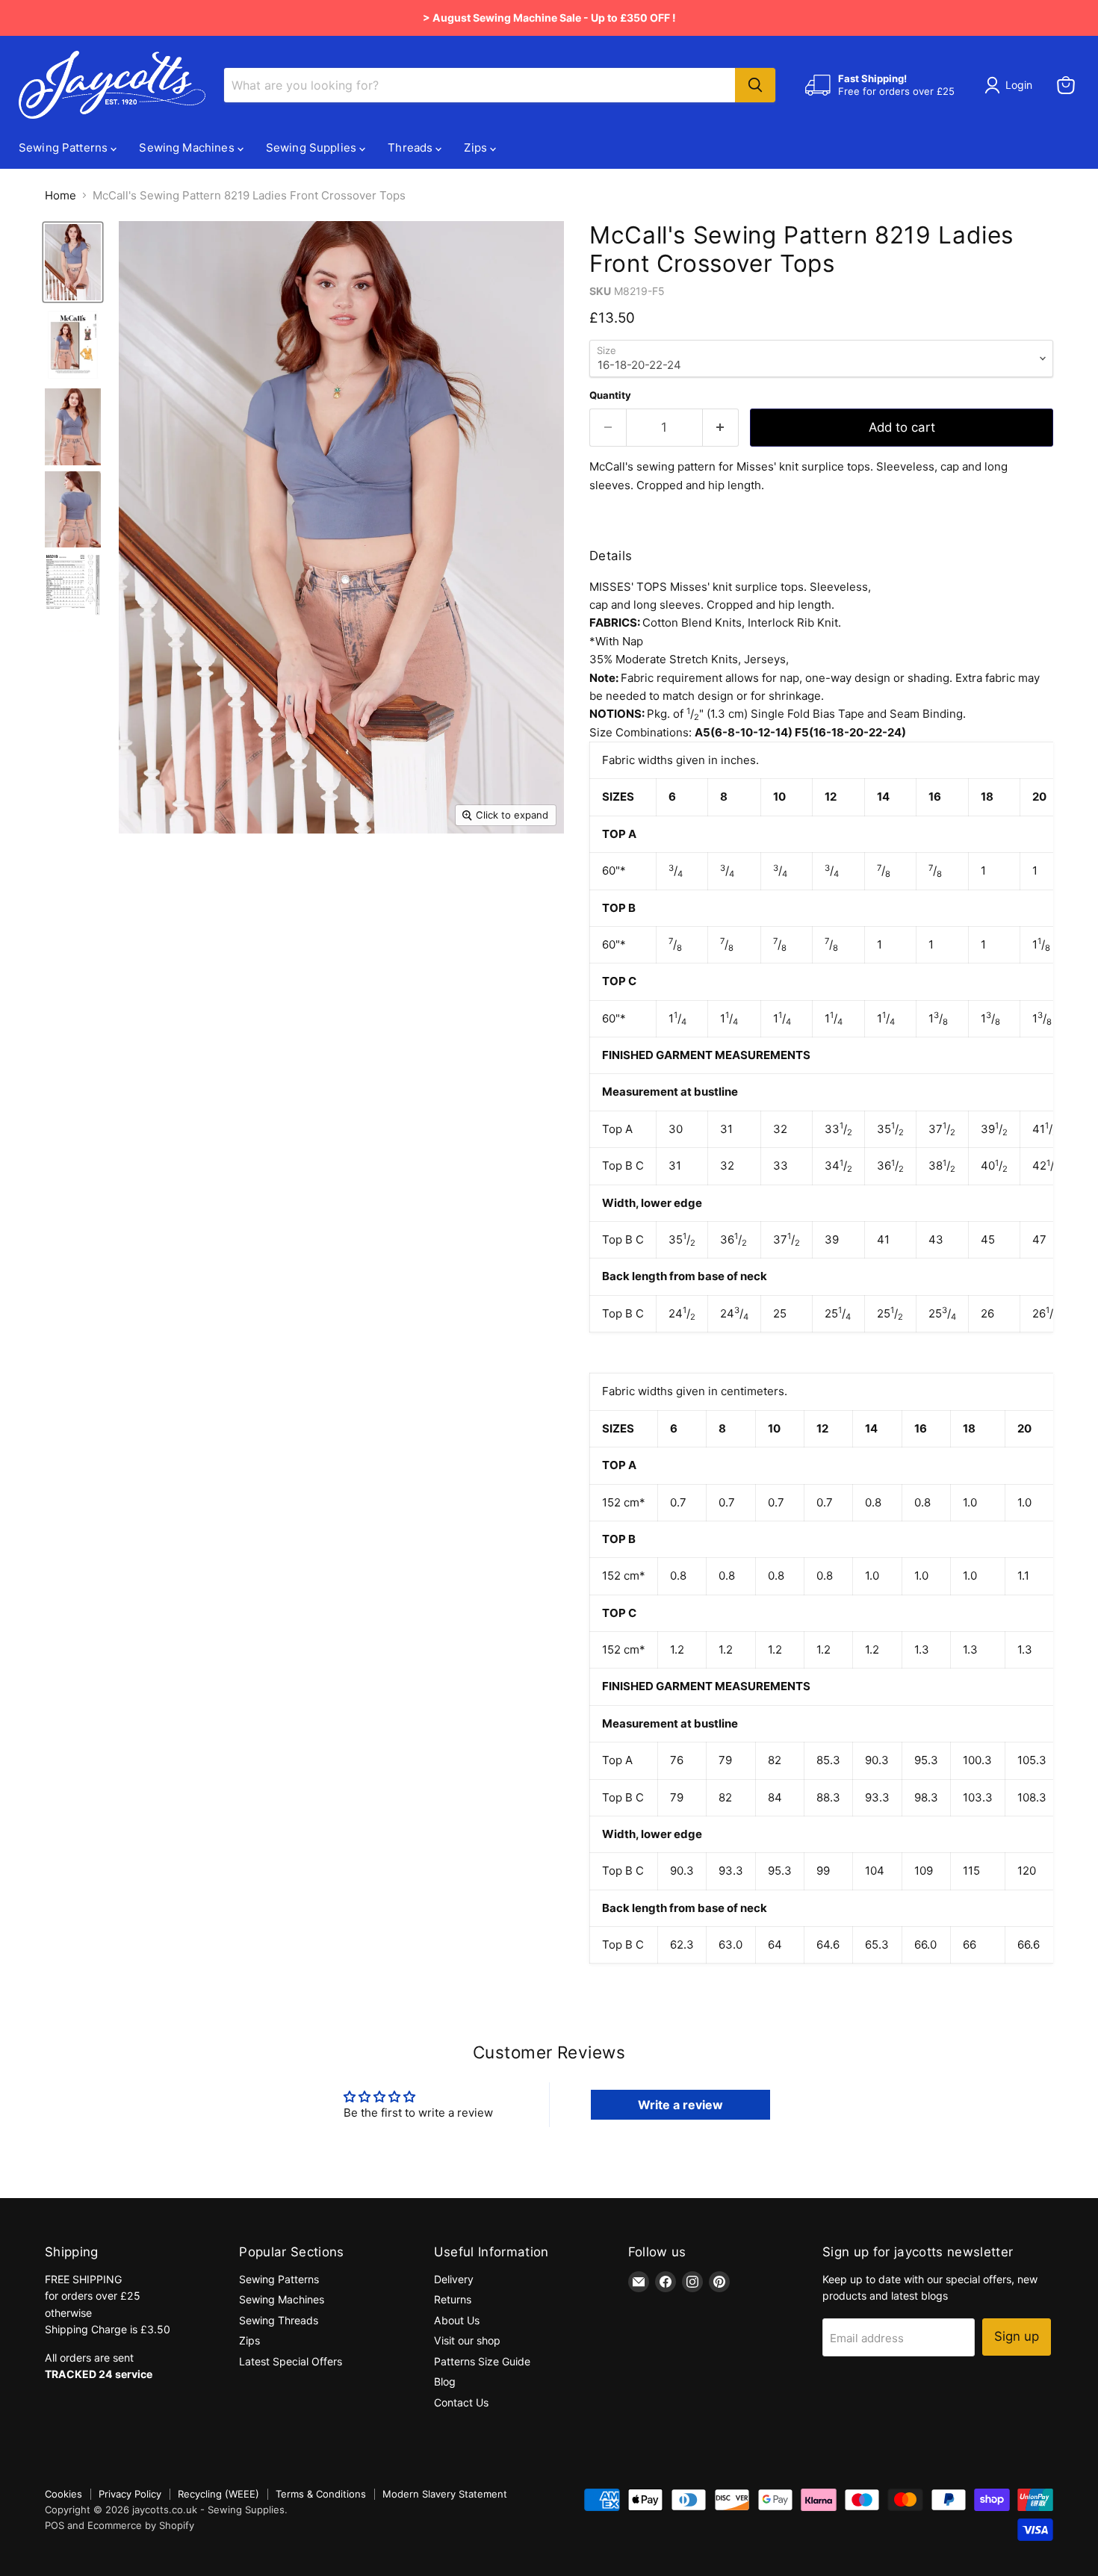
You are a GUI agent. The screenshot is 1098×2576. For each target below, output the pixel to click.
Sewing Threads (279, 2320)
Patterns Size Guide (482, 2361)
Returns (453, 2299)
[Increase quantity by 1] (721, 428)
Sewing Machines (188, 148)
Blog (445, 2381)
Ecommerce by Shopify (141, 2525)
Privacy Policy (130, 2494)
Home (61, 195)
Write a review (680, 2105)
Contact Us (461, 2402)
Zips (477, 148)
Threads (412, 148)
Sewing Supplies (313, 148)
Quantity (610, 395)
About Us (457, 2320)
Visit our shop (467, 2340)
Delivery (454, 2279)
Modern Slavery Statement (445, 2494)
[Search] (755, 85)
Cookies (63, 2494)
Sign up (1017, 2336)
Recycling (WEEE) (218, 2494)
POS (55, 2525)
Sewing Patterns (65, 148)
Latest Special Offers (291, 2361)
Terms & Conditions (321, 2494)
